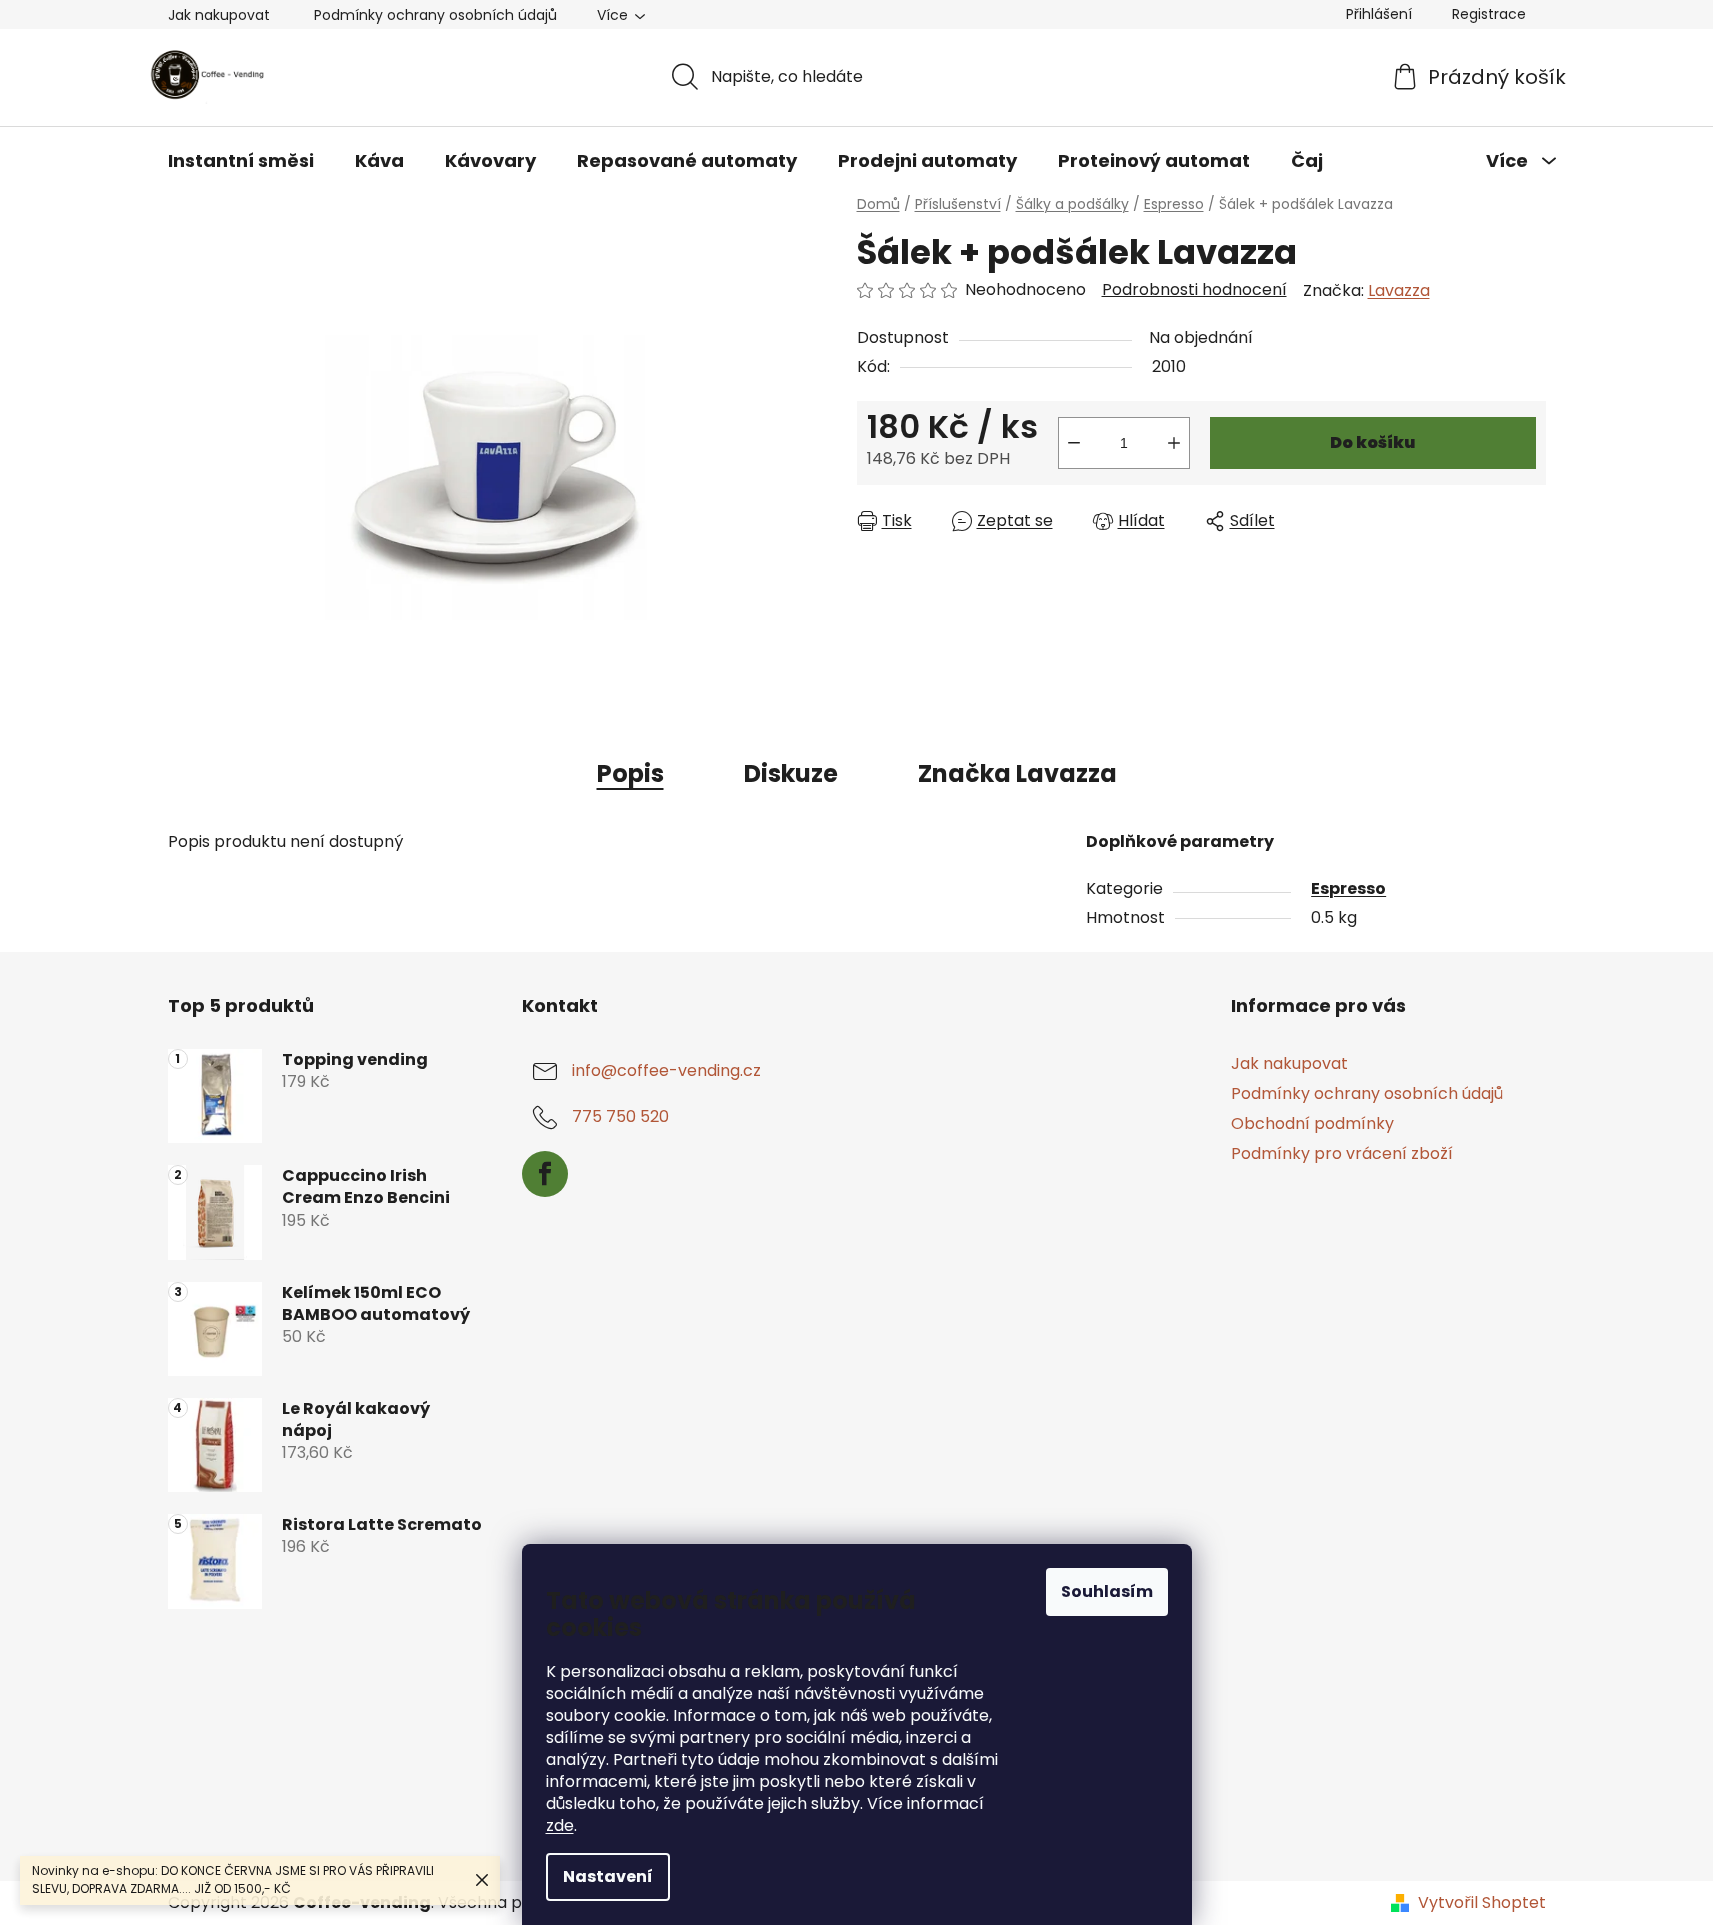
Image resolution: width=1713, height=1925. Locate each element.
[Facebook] (545, 1174)
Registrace (1489, 14)
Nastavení (608, 1876)
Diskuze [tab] (791, 773)
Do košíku (1372, 442)
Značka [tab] (1017, 773)
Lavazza (1399, 290)
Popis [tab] (630, 773)
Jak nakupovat (219, 15)
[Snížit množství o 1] (1074, 443)
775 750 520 (620, 1116)
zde (560, 1825)
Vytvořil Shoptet (1482, 1903)
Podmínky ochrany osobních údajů (435, 15)
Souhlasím (1107, 1591)
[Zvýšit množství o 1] (1174, 443)
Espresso (1348, 888)
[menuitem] (241, 161)
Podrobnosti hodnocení (1194, 290)
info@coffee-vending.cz (666, 1070)
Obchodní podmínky (1312, 1123)
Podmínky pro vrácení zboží (1342, 1153)
